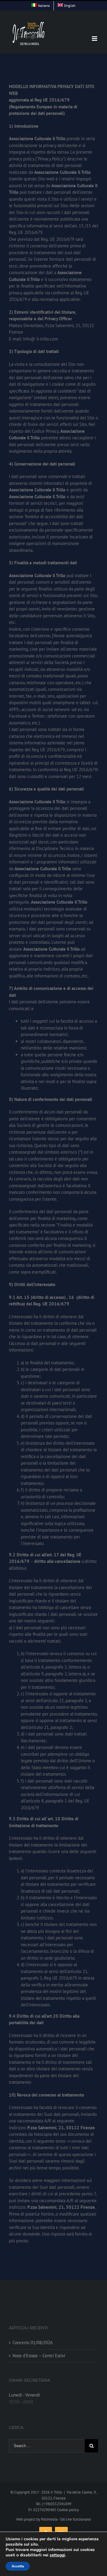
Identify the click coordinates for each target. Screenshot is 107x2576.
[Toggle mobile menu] (95, 39)
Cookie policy (68, 2510)
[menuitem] (41, 6)
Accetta (18, 2566)
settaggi (57, 2555)
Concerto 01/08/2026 (33, 2343)
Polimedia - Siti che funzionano (66, 2519)
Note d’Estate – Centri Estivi (39, 2356)
